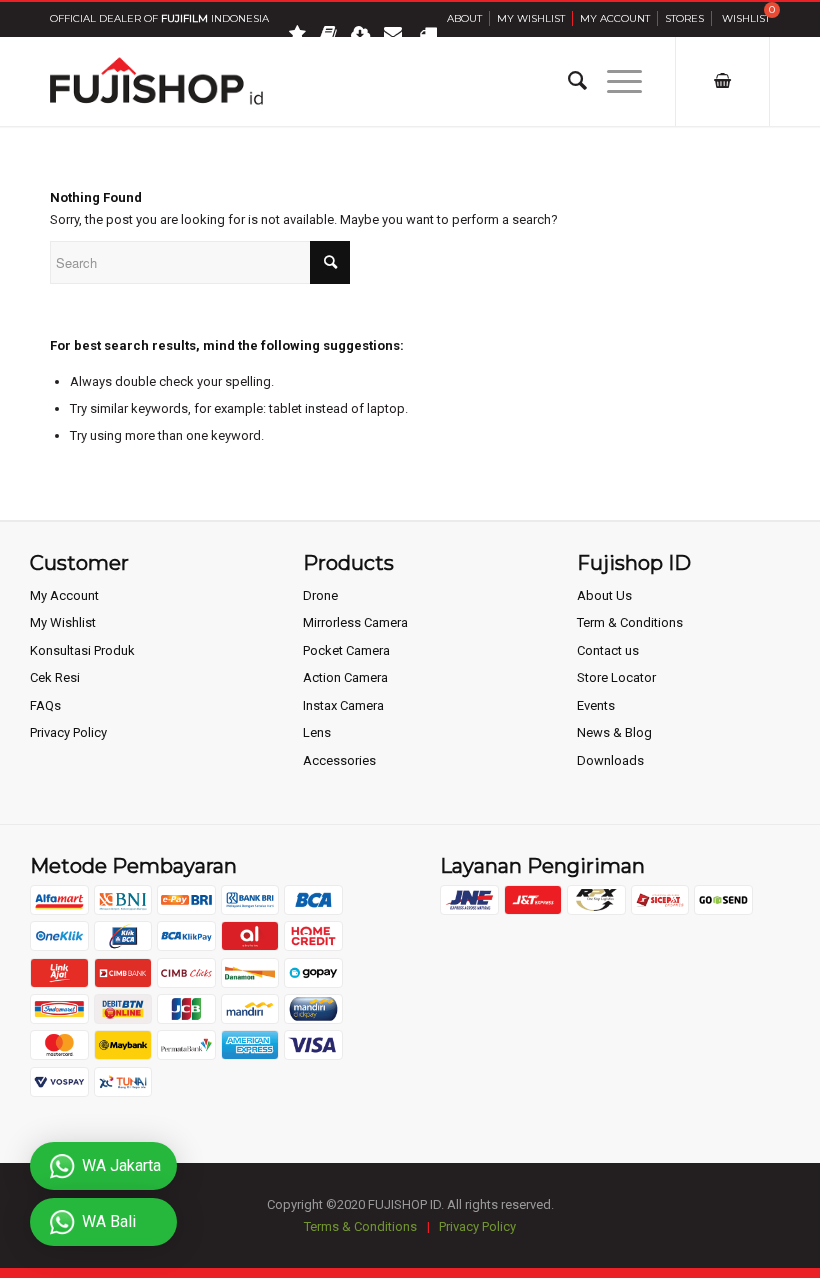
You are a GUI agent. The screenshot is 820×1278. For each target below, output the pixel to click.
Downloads (610, 760)
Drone (320, 595)
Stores (684, 18)
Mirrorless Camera (355, 622)
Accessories (339, 760)
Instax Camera (343, 705)
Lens (317, 732)
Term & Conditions (630, 622)
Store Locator (616, 677)
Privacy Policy (68, 732)
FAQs (45, 705)
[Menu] (614, 81)
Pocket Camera (346, 650)
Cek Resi (55, 677)
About (464, 18)
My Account (615, 18)
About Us (604, 595)
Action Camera (345, 677)
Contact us (608, 650)
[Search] (567, 81)
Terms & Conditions (360, 1226)
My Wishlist (531, 18)
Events (596, 705)
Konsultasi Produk (82, 650)
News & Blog (614, 732)
